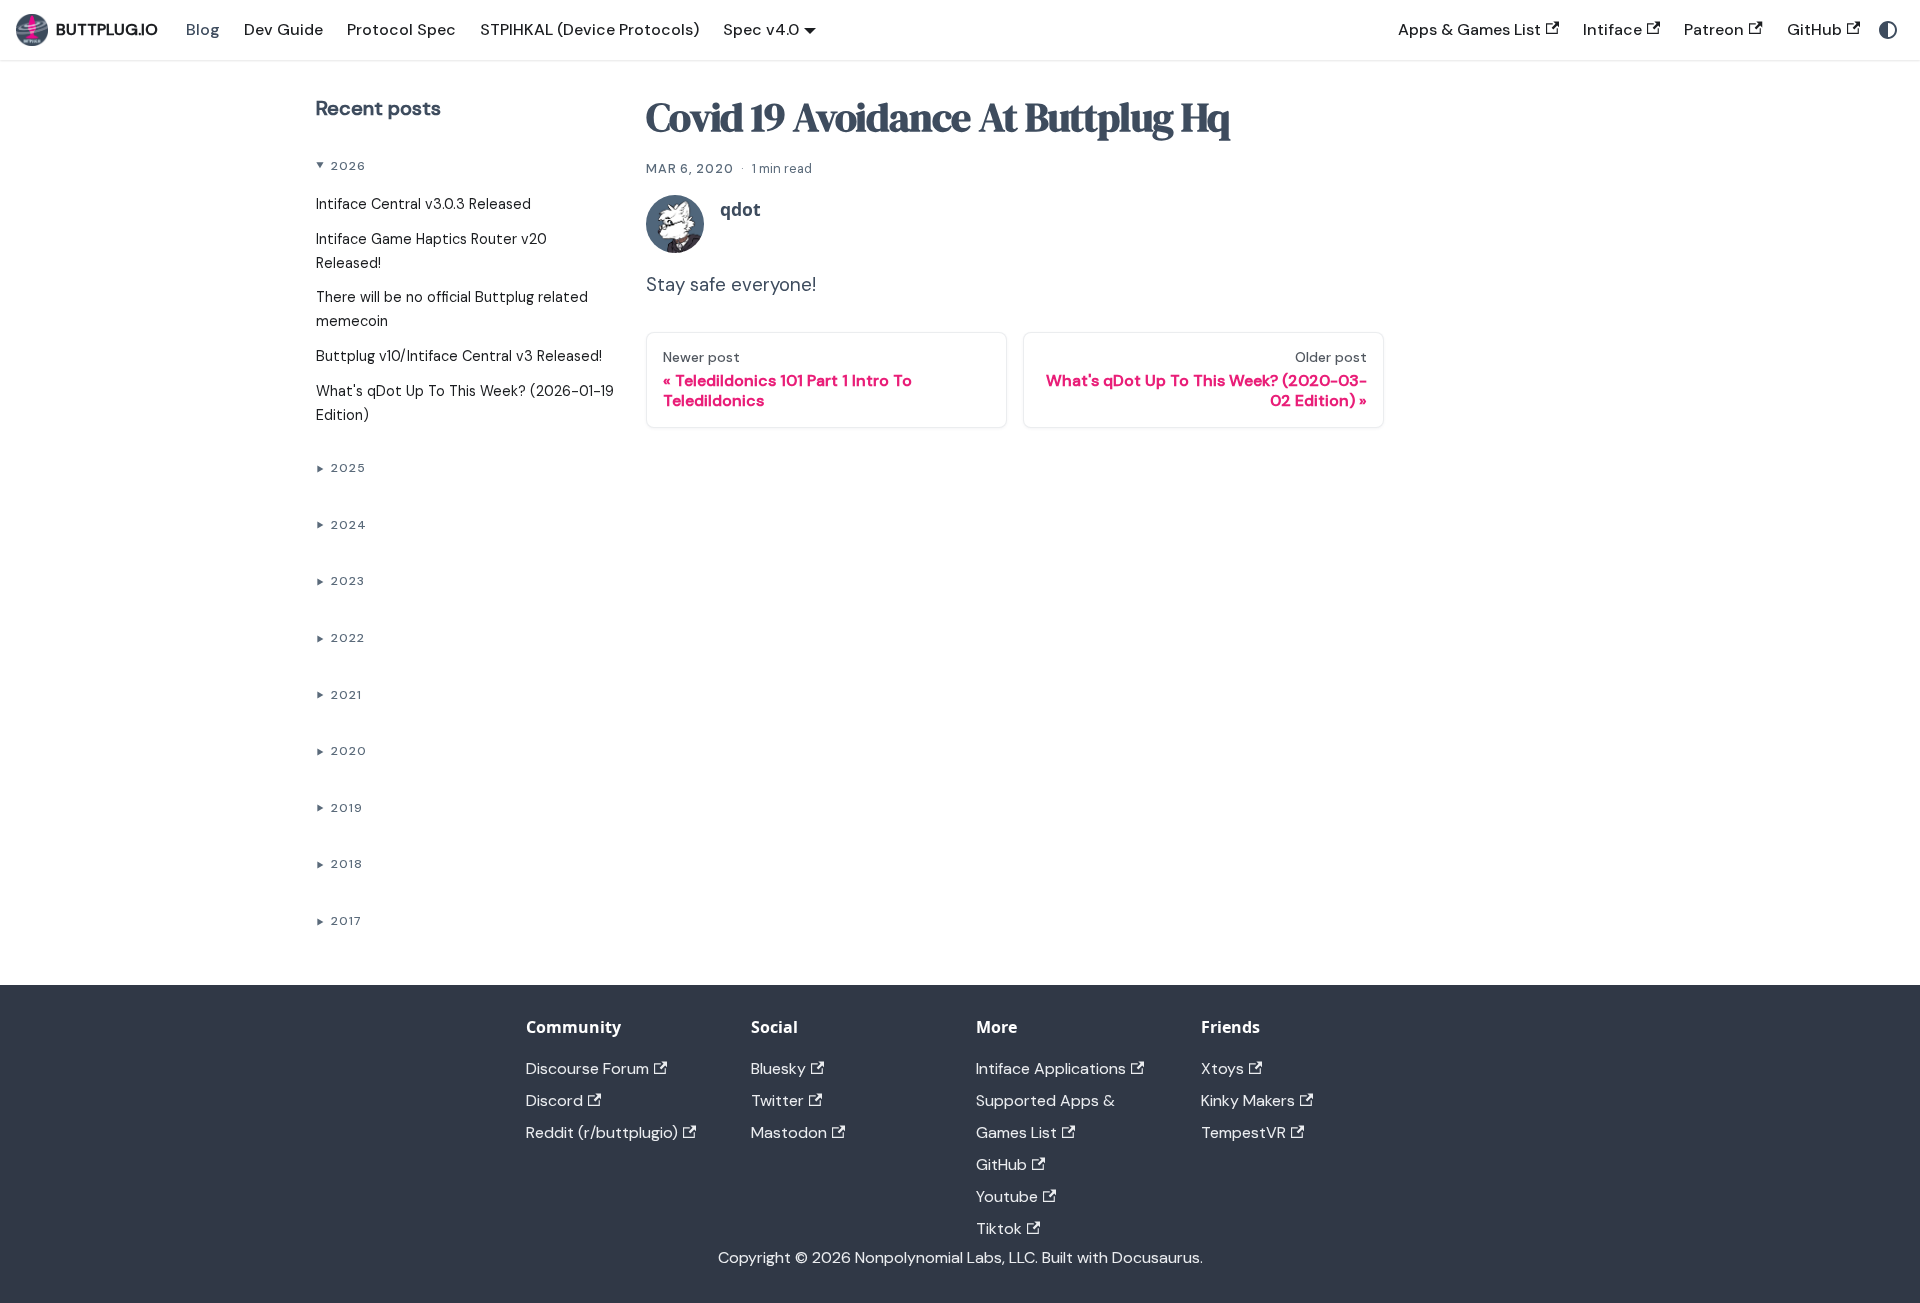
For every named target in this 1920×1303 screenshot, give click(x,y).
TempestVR (1243, 1132)
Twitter (777, 1100)
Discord (554, 1100)
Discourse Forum (587, 1068)
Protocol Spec (401, 29)
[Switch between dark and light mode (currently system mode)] (1888, 30)
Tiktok (999, 1228)
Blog (203, 29)
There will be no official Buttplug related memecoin (452, 309)
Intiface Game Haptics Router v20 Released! (431, 251)
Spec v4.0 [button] (761, 29)
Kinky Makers (1248, 1100)
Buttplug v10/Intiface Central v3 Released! (459, 356)
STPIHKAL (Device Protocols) (589, 29)
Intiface (1612, 29)
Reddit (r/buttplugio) (602, 1132)
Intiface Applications (1051, 1068)
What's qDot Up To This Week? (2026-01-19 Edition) (465, 403)
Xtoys (1222, 1068)
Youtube (1007, 1196)
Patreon (1714, 29)
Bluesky (778, 1068)
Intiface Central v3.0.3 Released (423, 204)
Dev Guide (283, 29)
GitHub (1814, 29)
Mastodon (789, 1132)
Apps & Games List (1469, 29)
